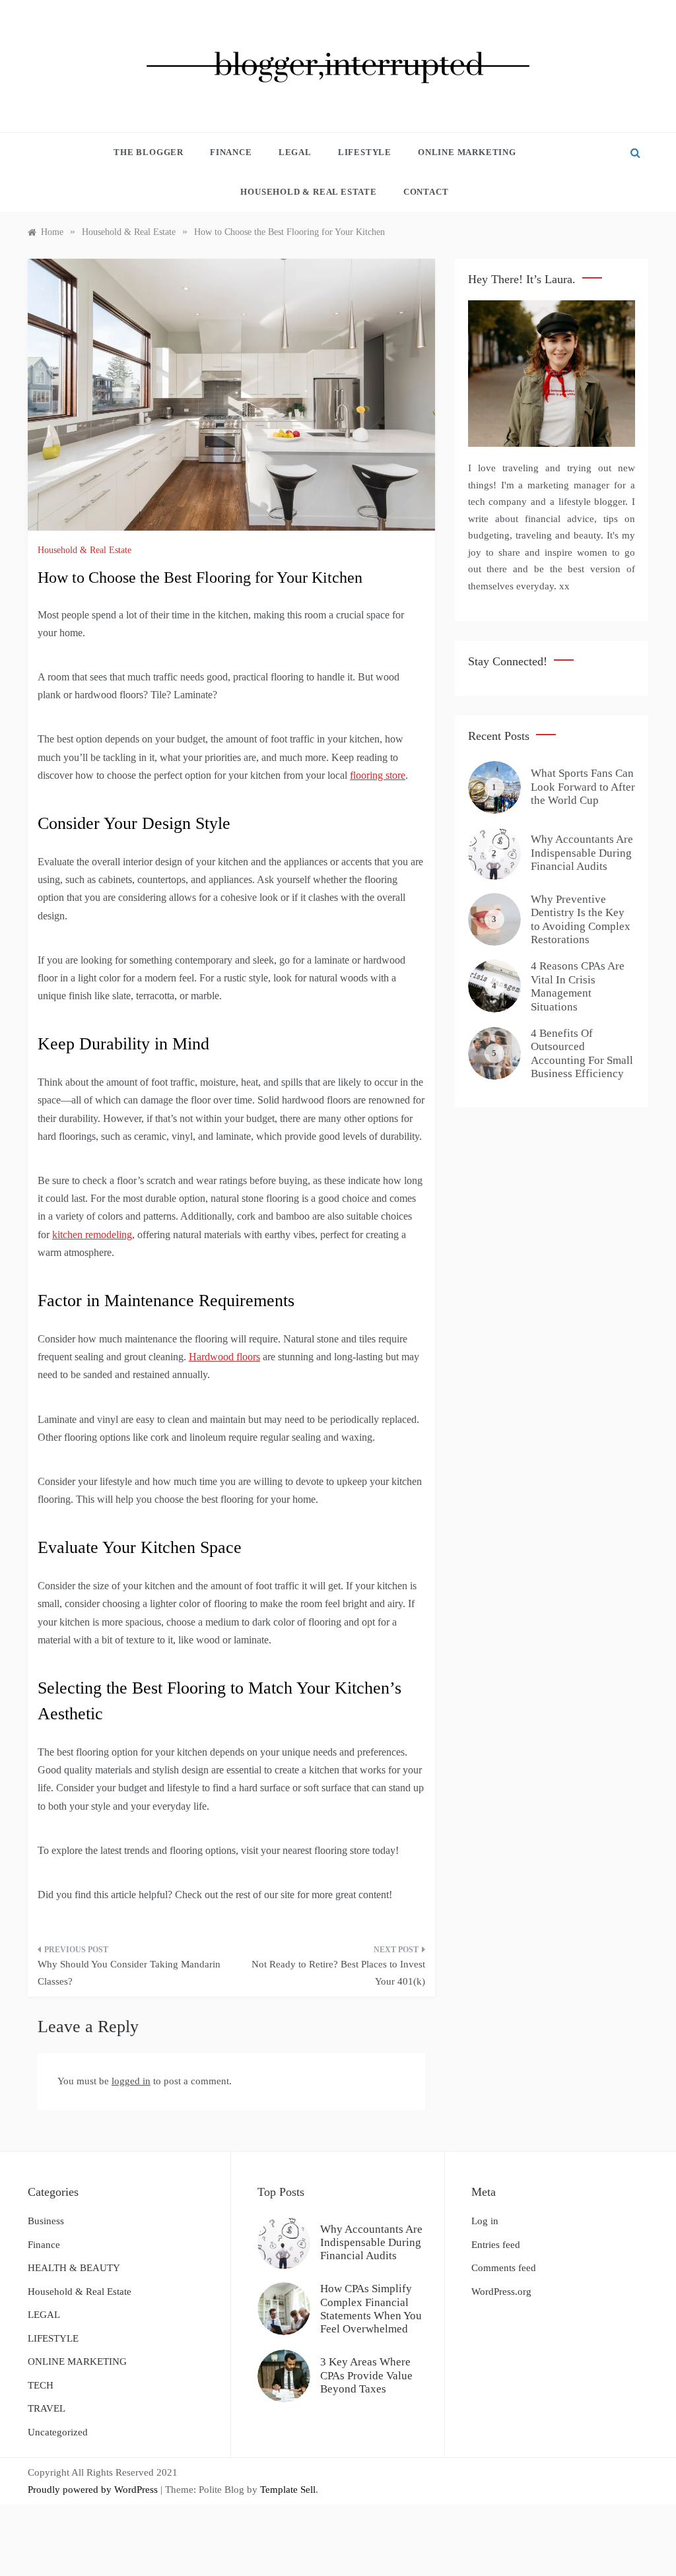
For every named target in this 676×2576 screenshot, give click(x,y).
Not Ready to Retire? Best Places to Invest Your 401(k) (338, 1973)
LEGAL (295, 152)
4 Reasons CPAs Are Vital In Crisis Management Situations (578, 986)
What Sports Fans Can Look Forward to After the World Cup (583, 787)
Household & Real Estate (308, 192)
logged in (131, 2081)
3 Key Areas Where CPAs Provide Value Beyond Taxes (366, 2375)
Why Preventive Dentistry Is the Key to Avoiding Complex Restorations (581, 919)
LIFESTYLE (365, 152)
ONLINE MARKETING (467, 152)
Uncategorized (58, 2432)
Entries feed (496, 2245)
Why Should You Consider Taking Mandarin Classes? (129, 1973)
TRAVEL (47, 2408)
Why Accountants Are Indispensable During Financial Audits (582, 853)
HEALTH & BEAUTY (74, 2268)
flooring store (378, 775)
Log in (485, 2221)
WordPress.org (501, 2292)
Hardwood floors (224, 1357)
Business (46, 2221)
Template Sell (288, 2490)
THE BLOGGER (149, 152)
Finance (231, 152)
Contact (426, 192)
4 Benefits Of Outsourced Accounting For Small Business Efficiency (582, 1053)
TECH (41, 2385)
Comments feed (504, 2268)
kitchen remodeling (92, 1235)
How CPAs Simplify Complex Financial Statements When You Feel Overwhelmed (371, 2309)
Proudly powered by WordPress (94, 2490)
